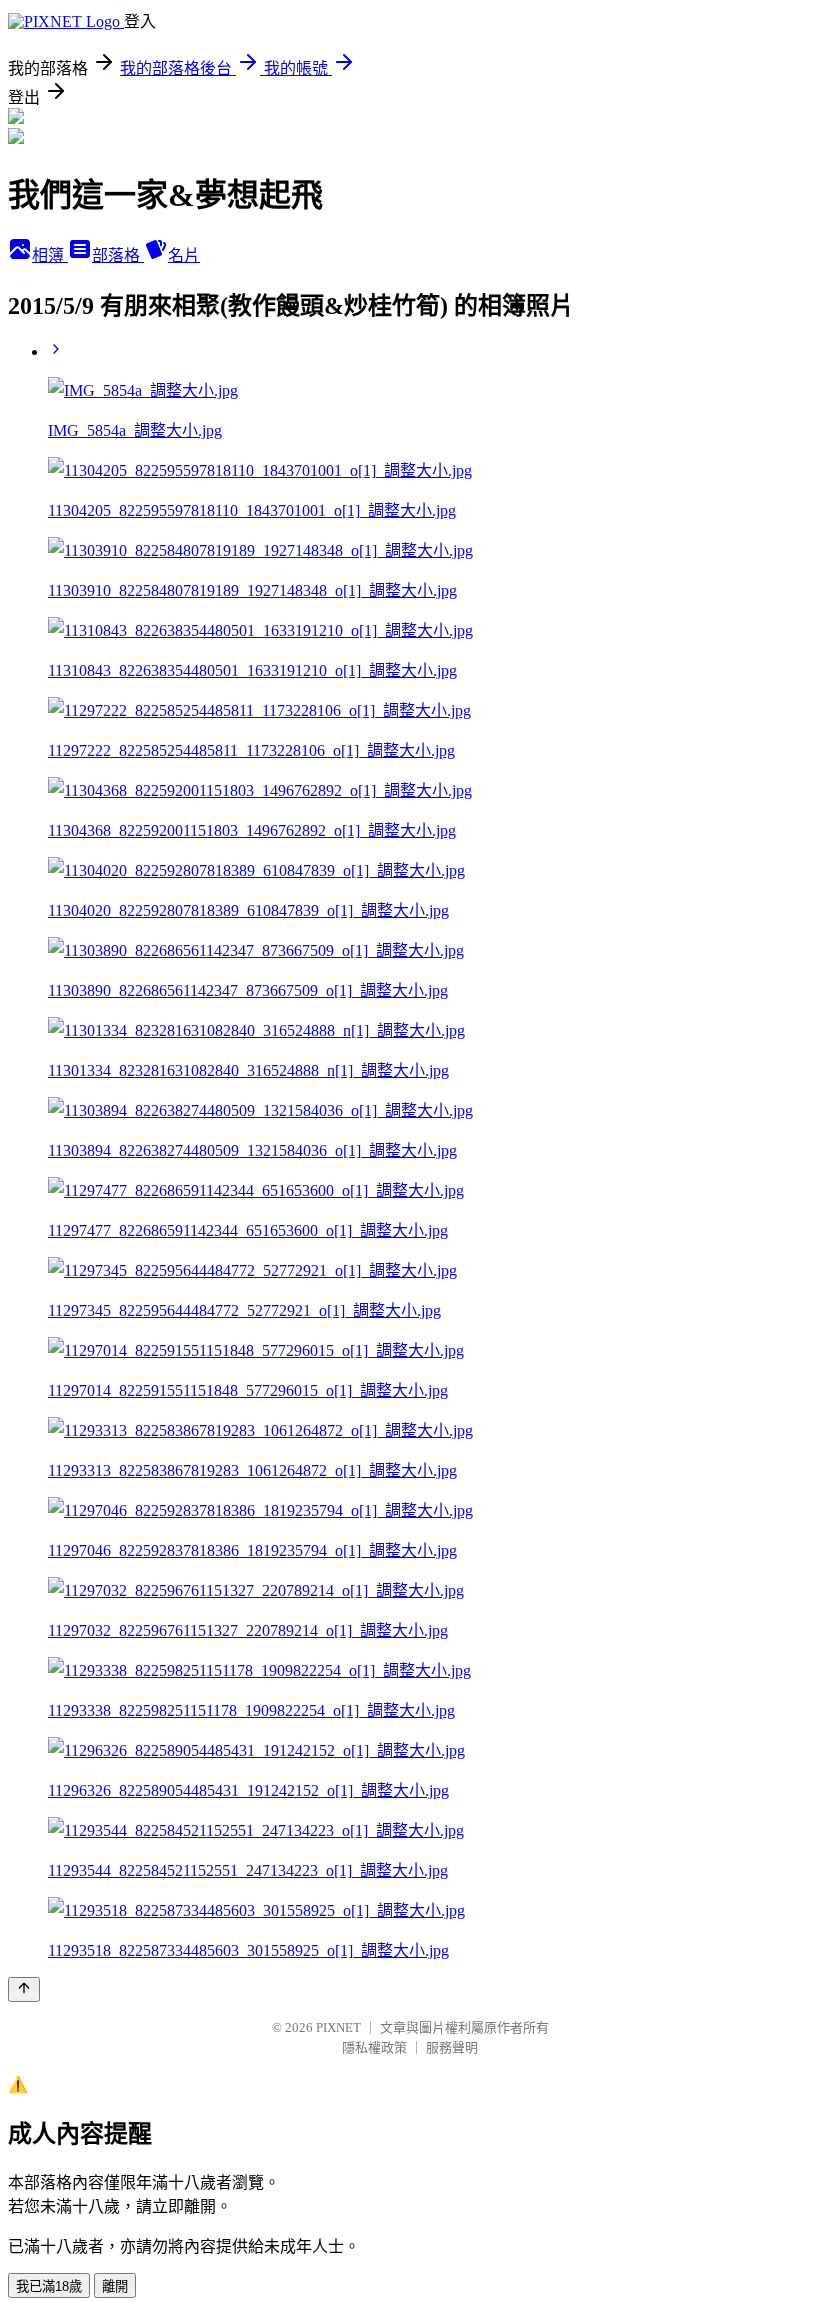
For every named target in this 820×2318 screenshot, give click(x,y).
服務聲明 (452, 2047)
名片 (184, 255)
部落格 (118, 255)
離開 (115, 2286)
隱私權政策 (374, 2047)
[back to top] (24, 1989)
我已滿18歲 (49, 2286)
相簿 (50, 255)
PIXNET (338, 2027)
